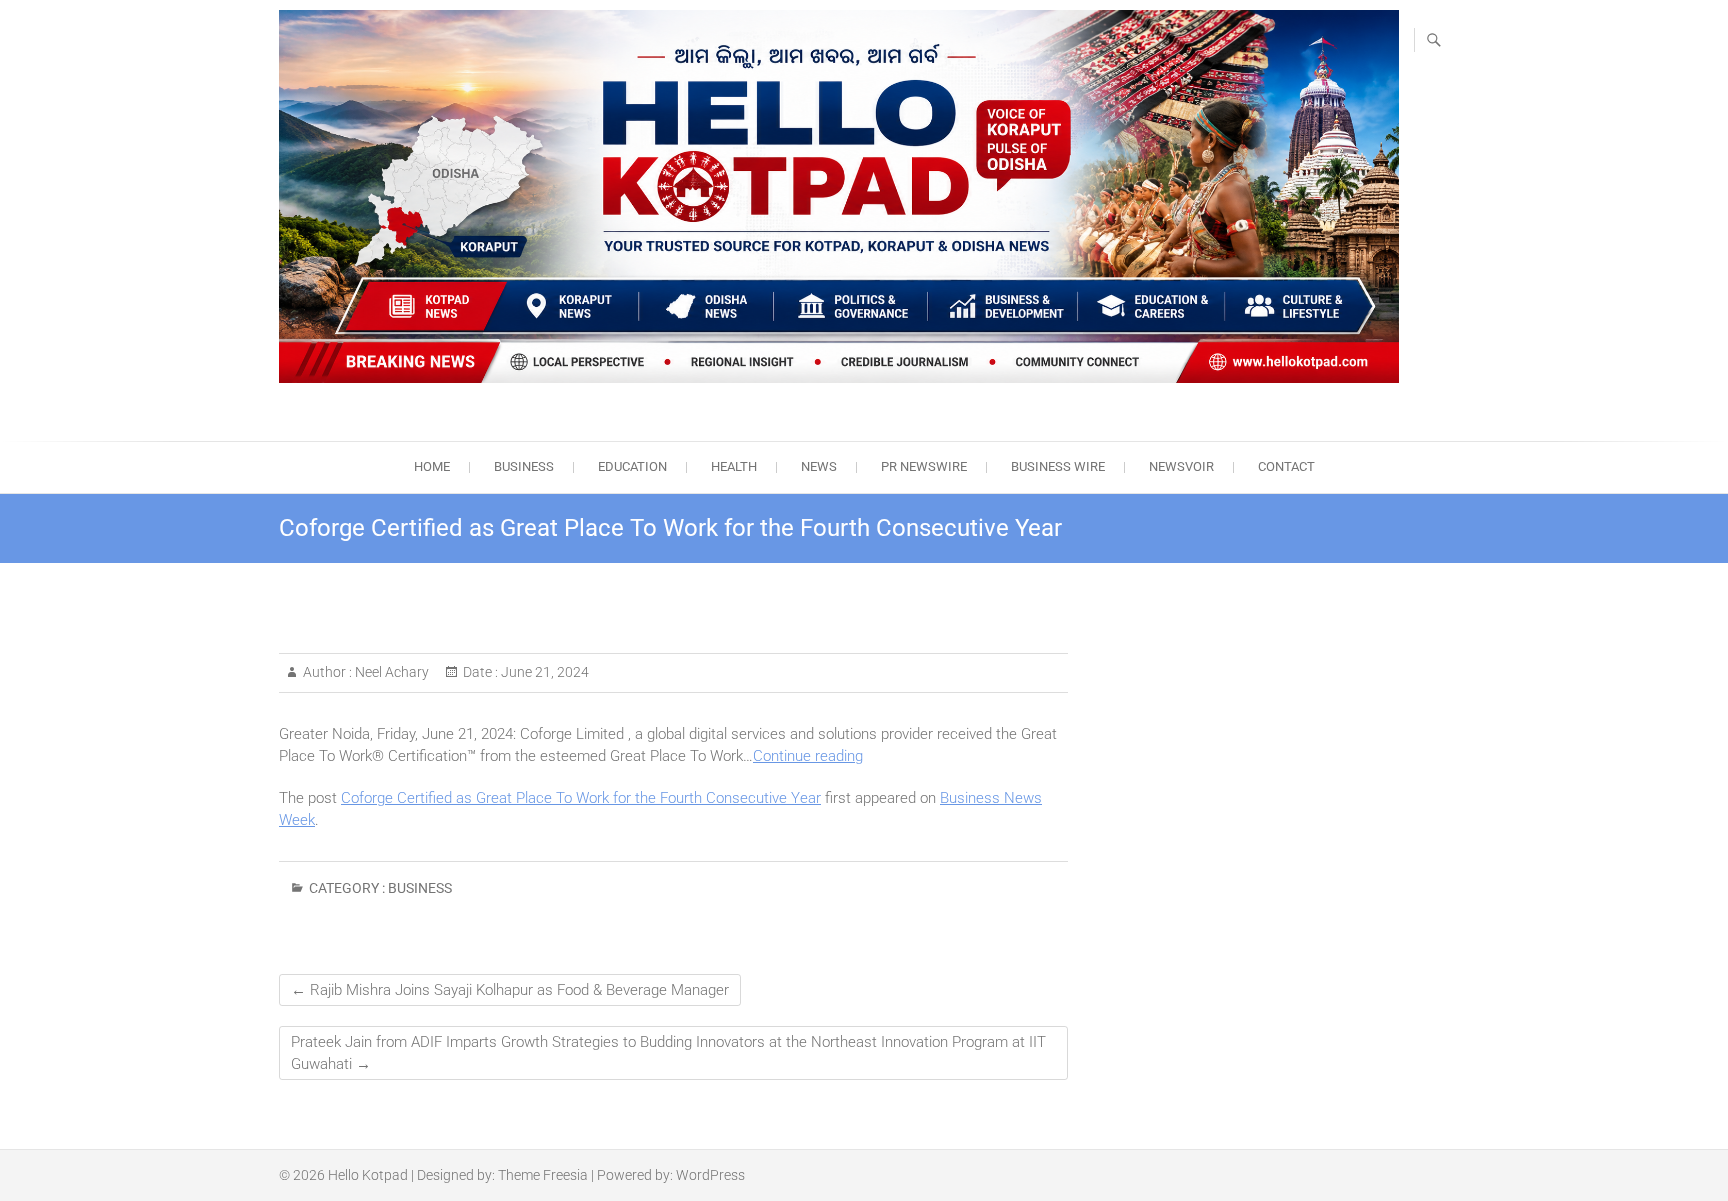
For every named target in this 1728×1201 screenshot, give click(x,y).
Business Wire (1058, 466)
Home (432, 466)
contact (1286, 466)
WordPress (710, 1175)
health (734, 466)
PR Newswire (924, 466)
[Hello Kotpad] (839, 196)
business (524, 466)
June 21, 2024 (543, 672)
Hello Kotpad (368, 1175)
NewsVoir (1181, 466)
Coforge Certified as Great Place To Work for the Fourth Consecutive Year (581, 798)
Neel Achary (390, 672)
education (632, 466)
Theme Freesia (543, 1175)
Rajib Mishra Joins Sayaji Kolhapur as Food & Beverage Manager (510, 990)
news (819, 466)
